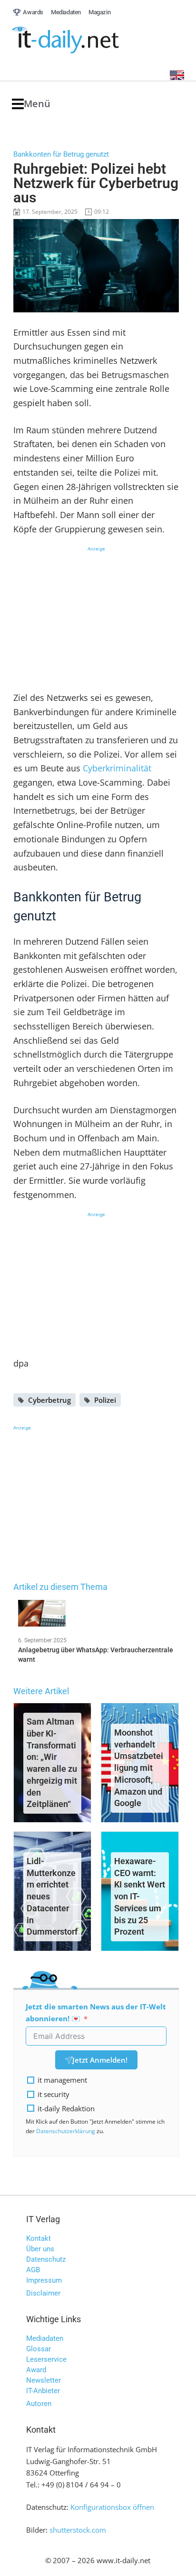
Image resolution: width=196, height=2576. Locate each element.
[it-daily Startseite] (83, 40)
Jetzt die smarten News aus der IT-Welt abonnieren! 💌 (96, 2012)
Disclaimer (43, 2293)
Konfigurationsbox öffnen (112, 2507)
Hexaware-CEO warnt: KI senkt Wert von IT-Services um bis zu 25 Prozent (140, 1897)
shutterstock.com (78, 2530)
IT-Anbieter (43, 2391)
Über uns (40, 2249)
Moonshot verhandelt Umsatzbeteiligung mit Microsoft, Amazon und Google (139, 1768)
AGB (33, 2270)
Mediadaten (45, 2338)
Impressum (44, 2280)
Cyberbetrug (49, 1400)
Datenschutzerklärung (66, 2131)
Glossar (39, 2349)
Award (36, 2370)
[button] (31, 104)
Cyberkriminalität (117, 768)
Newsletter (44, 2380)
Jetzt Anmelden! (100, 2060)
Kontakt (39, 2238)
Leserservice (46, 2359)
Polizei (105, 1400)
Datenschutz (46, 2259)
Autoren (39, 2404)
